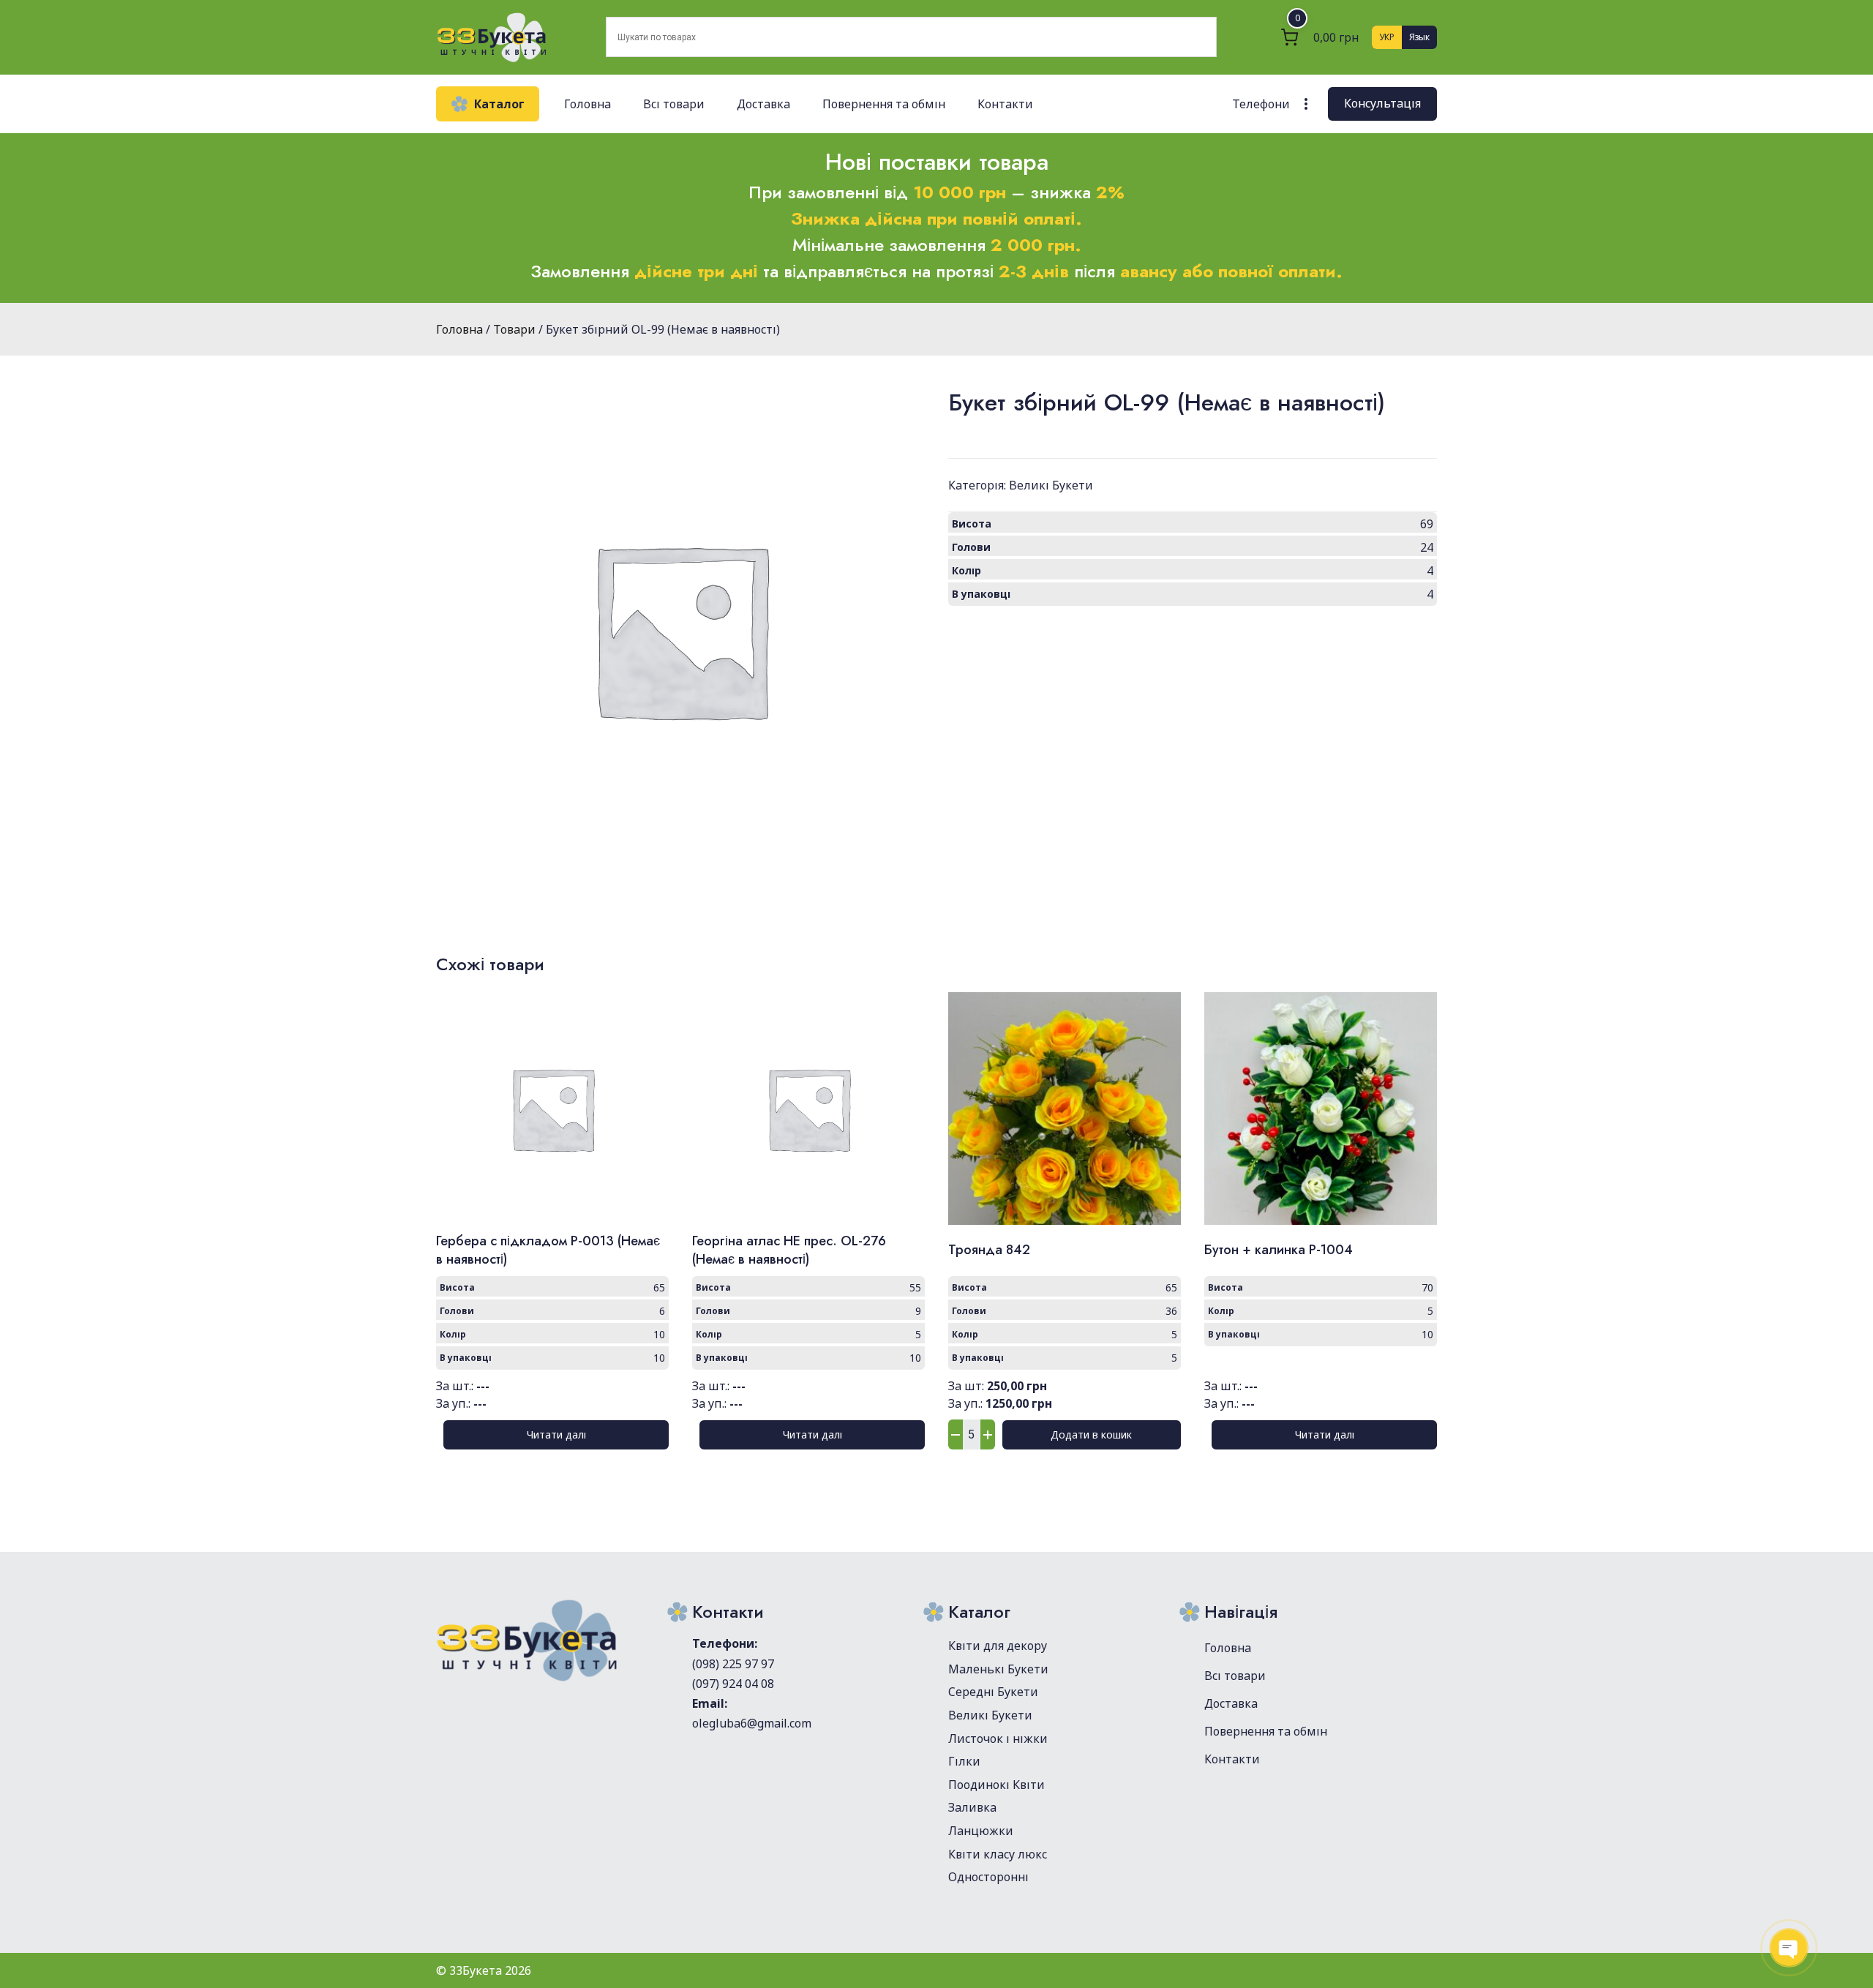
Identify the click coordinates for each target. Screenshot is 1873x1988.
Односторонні (988, 1877)
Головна (588, 104)
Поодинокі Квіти (996, 1785)
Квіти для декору (998, 1646)
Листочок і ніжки (998, 1738)
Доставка (763, 104)
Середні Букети (993, 1692)
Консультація (1382, 103)
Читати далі (556, 1434)
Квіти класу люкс (998, 1854)
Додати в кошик (1091, 1434)
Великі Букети (1051, 485)
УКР (1387, 37)
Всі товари (674, 104)
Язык (1419, 37)
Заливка (972, 1807)
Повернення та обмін (884, 104)
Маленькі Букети (998, 1669)
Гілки (964, 1761)
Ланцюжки (981, 1831)
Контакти (1005, 104)
